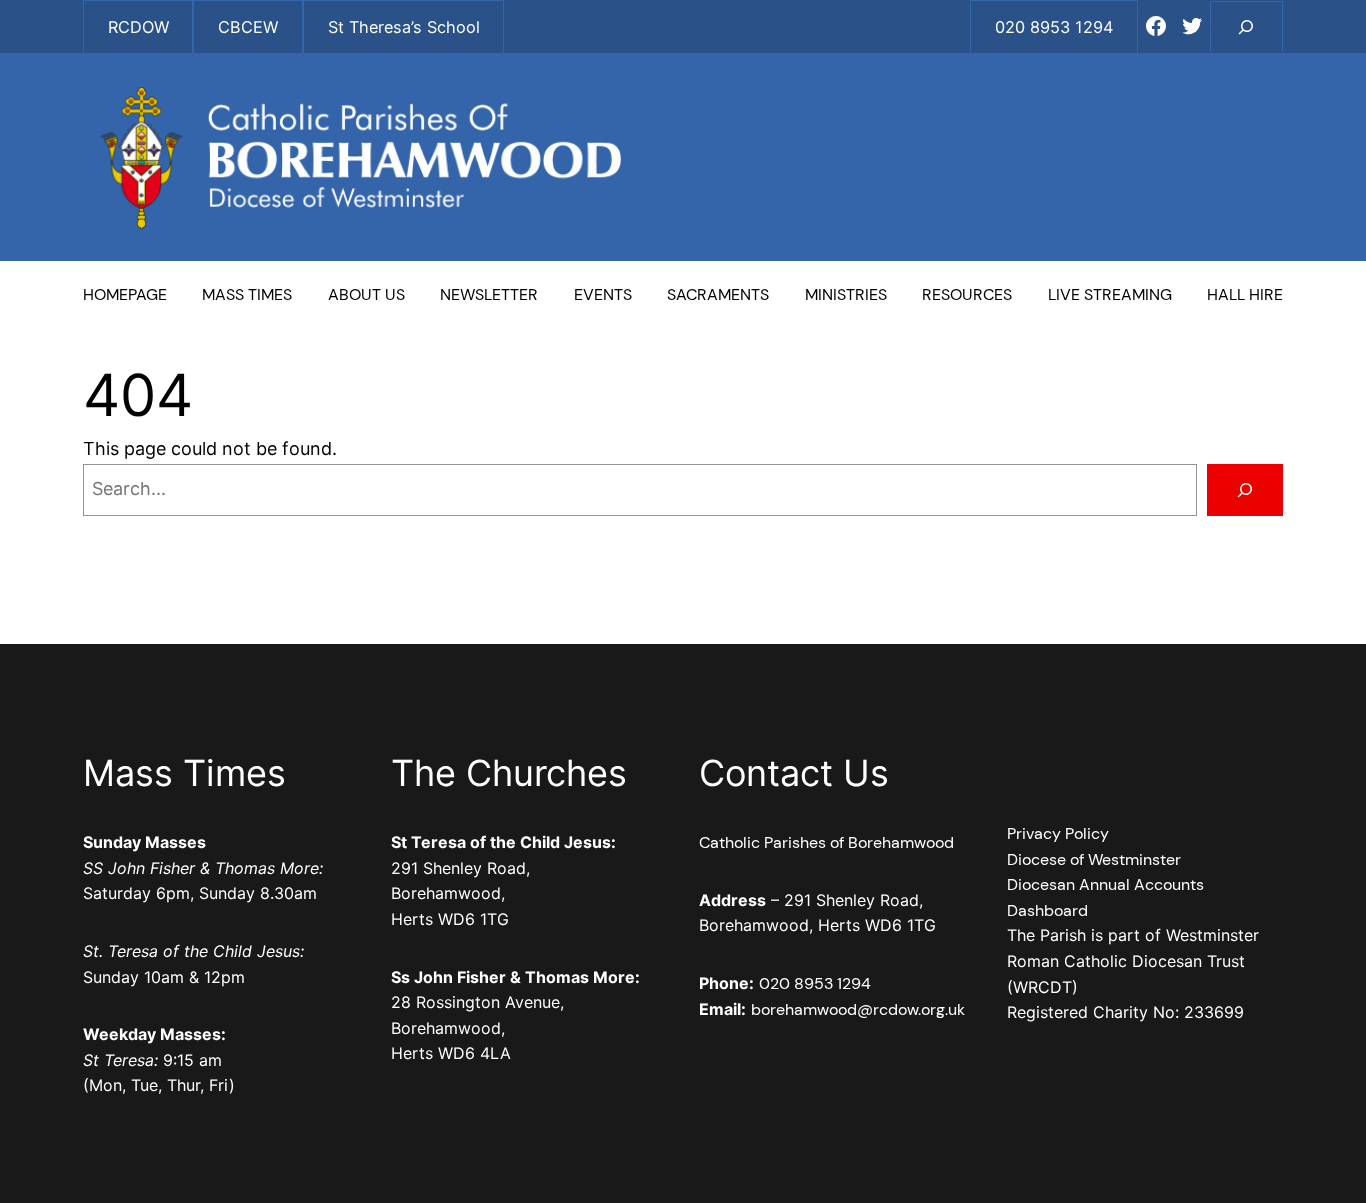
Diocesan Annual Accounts (1105, 884)
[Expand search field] (1246, 26)
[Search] (1245, 490)
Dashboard (1047, 910)
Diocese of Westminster (1094, 859)
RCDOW (138, 27)
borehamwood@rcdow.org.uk (858, 1009)
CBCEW (248, 27)
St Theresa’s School (404, 27)
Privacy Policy (1058, 833)
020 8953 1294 (815, 983)
